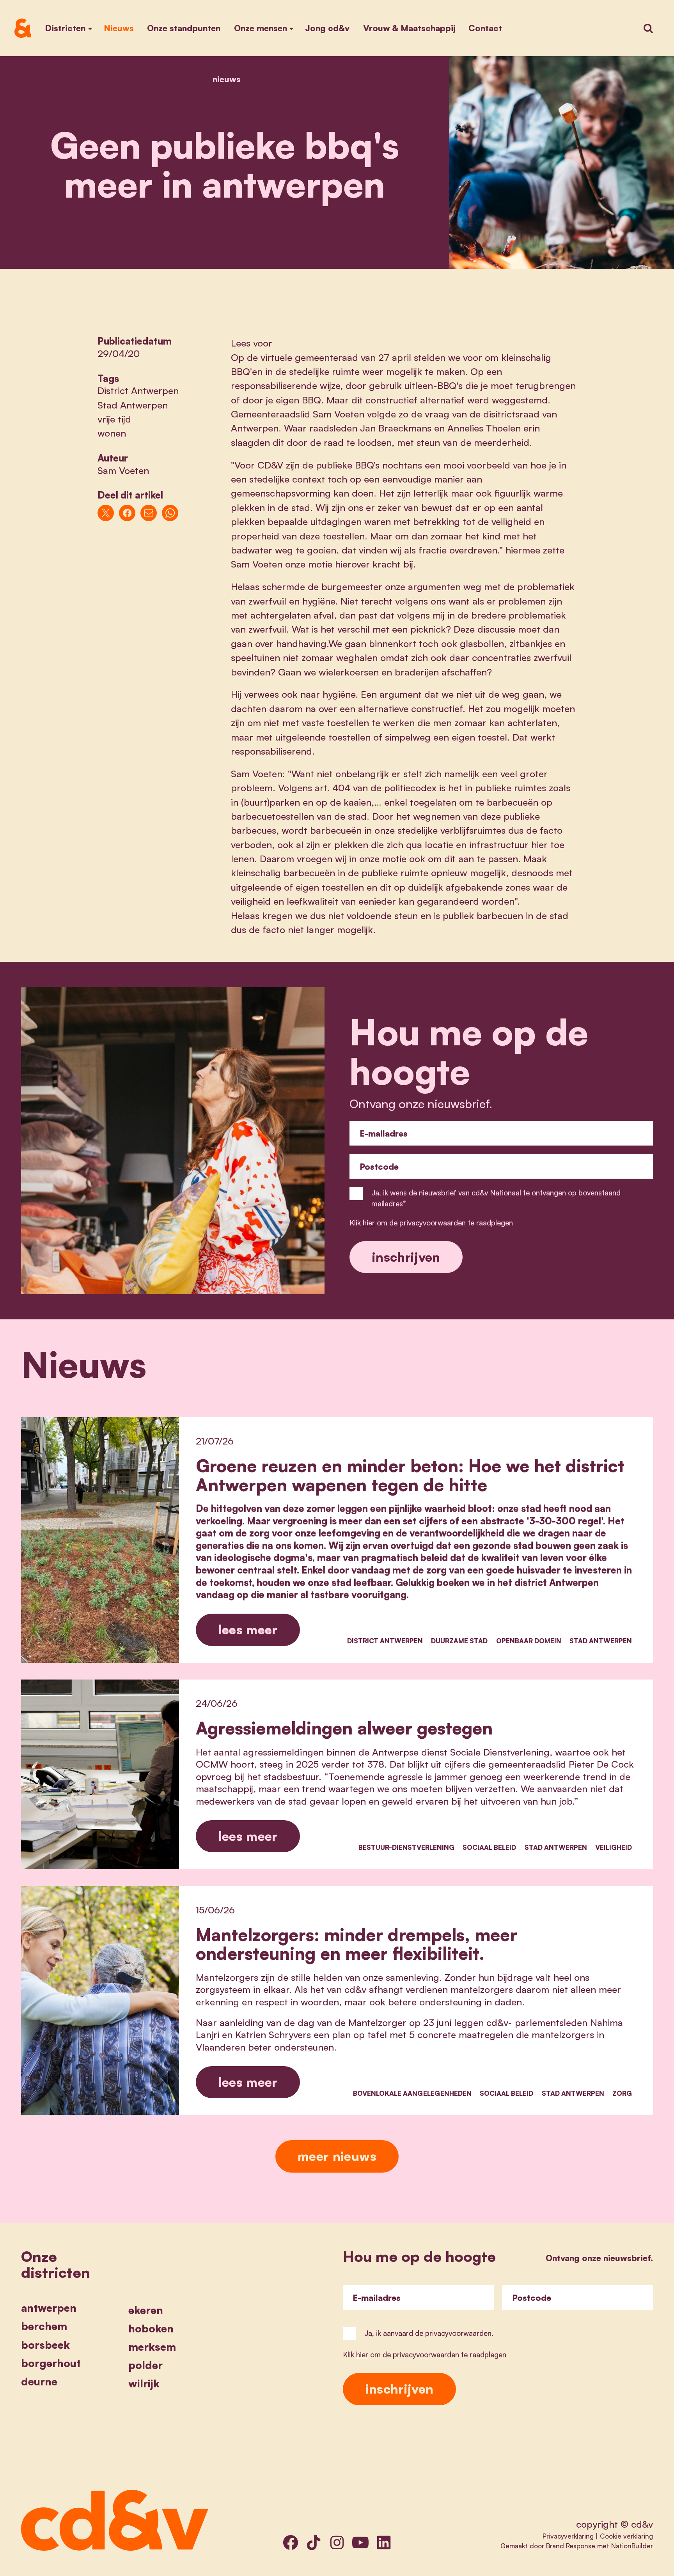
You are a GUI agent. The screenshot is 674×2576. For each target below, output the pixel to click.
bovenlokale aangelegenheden (412, 2093)
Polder (145, 2365)
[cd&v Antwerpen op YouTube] (360, 2542)
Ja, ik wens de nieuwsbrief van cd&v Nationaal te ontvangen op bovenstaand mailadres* (496, 1198)
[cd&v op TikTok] (314, 2542)
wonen (112, 433)
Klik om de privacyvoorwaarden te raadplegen (431, 1223)
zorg (622, 2093)
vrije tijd (114, 419)
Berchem (44, 2326)
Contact (485, 28)
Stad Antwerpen (133, 405)
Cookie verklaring (626, 2536)
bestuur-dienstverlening (406, 1847)
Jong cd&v (327, 28)
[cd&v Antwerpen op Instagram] (337, 2542)
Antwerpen (49, 2308)
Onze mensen (261, 28)
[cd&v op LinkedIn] (384, 2542)
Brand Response (571, 2546)
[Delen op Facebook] (127, 513)
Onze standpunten (184, 28)
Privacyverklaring (568, 2536)
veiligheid (614, 1847)
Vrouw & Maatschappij (409, 28)
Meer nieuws (337, 2156)
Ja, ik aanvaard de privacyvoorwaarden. (429, 2333)
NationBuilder (632, 2546)
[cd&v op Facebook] (291, 2542)
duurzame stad (459, 1641)
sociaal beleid (489, 1847)
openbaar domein (529, 1641)
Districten (65, 28)
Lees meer (248, 1629)
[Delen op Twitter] (106, 513)
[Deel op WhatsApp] (170, 513)
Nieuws (119, 28)
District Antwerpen (138, 391)
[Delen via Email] (149, 513)
